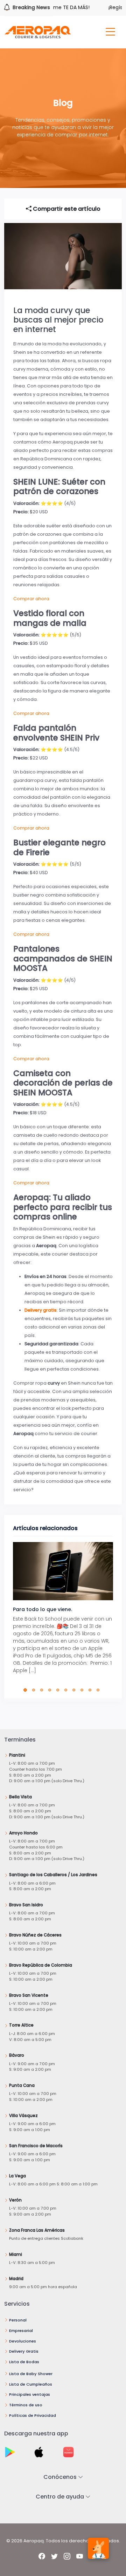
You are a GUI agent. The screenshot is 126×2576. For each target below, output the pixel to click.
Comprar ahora (31, 599)
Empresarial (21, 2331)
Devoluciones (23, 2341)
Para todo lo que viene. (43, 1609)
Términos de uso (26, 2405)
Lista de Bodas (24, 2362)
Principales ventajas (30, 2394)
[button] (27, 1690)
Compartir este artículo (66, 209)
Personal (18, 2320)
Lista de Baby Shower (31, 2374)
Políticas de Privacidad (33, 2415)
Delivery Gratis (24, 2351)
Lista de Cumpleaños (31, 2384)
